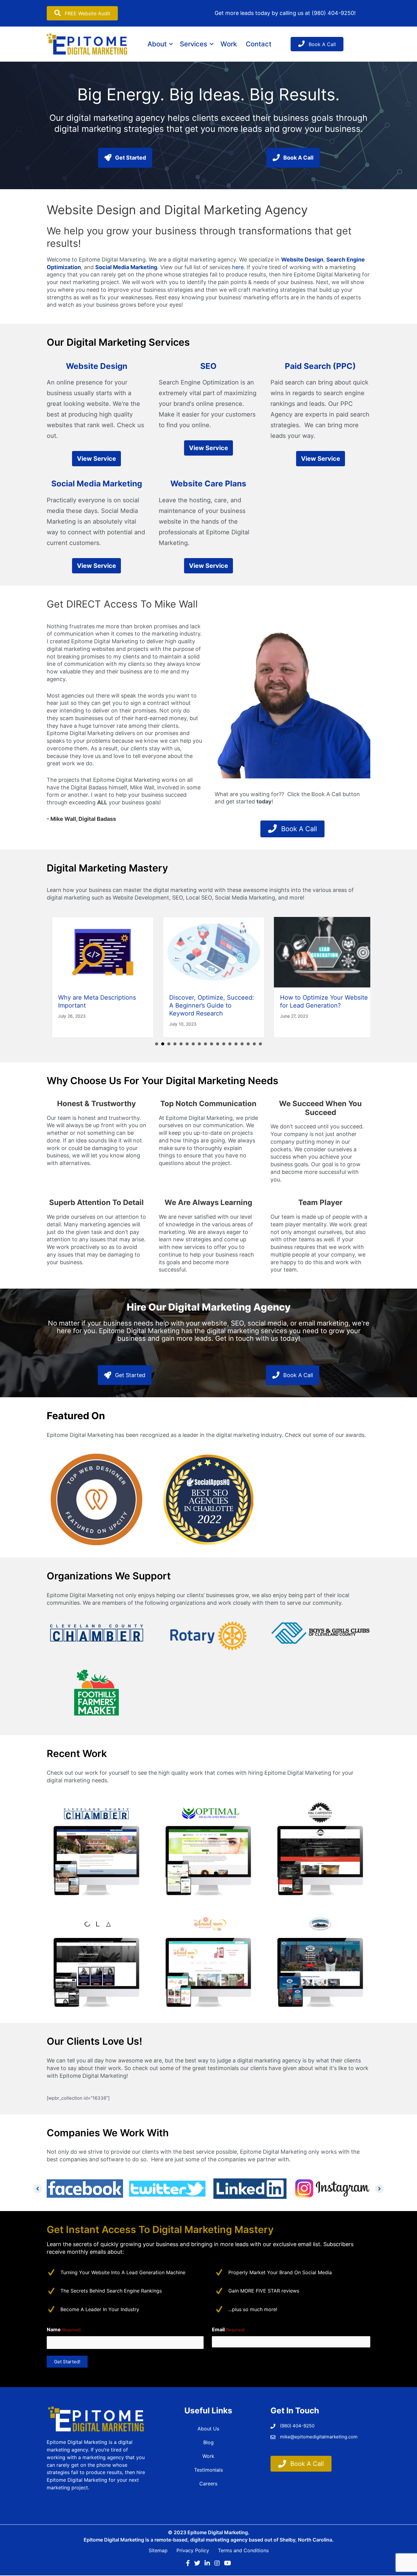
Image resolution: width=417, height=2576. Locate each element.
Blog (209, 2442)
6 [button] (187, 1044)
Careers (208, 2484)
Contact (259, 44)
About (157, 44)
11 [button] (218, 1044)
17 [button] (254, 1044)
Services (194, 44)
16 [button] (248, 1044)
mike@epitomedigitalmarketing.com (319, 2437)
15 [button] (242, 1044)
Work (229, 44)
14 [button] (236, 1044)
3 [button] (169, 1044)
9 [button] (205, 1044)
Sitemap (158, 2551)
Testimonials (209, 2470)
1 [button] (157, 1044)
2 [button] (163, 1044)
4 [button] (175, 1044)
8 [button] (199, 1044)
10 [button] (212, 1044)
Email (228, 2329)
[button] (171, 44)
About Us (208, 2429)
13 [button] (230, 1044)
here (238, 267)
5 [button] (181, 1044)
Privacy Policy (193, 2551)
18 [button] (260, 1044)
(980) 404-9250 (333, 13)
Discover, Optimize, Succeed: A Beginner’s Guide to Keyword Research (206, 1005)
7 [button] (193, 1044)
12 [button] (224, 1044)
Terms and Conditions (243, 2551)
